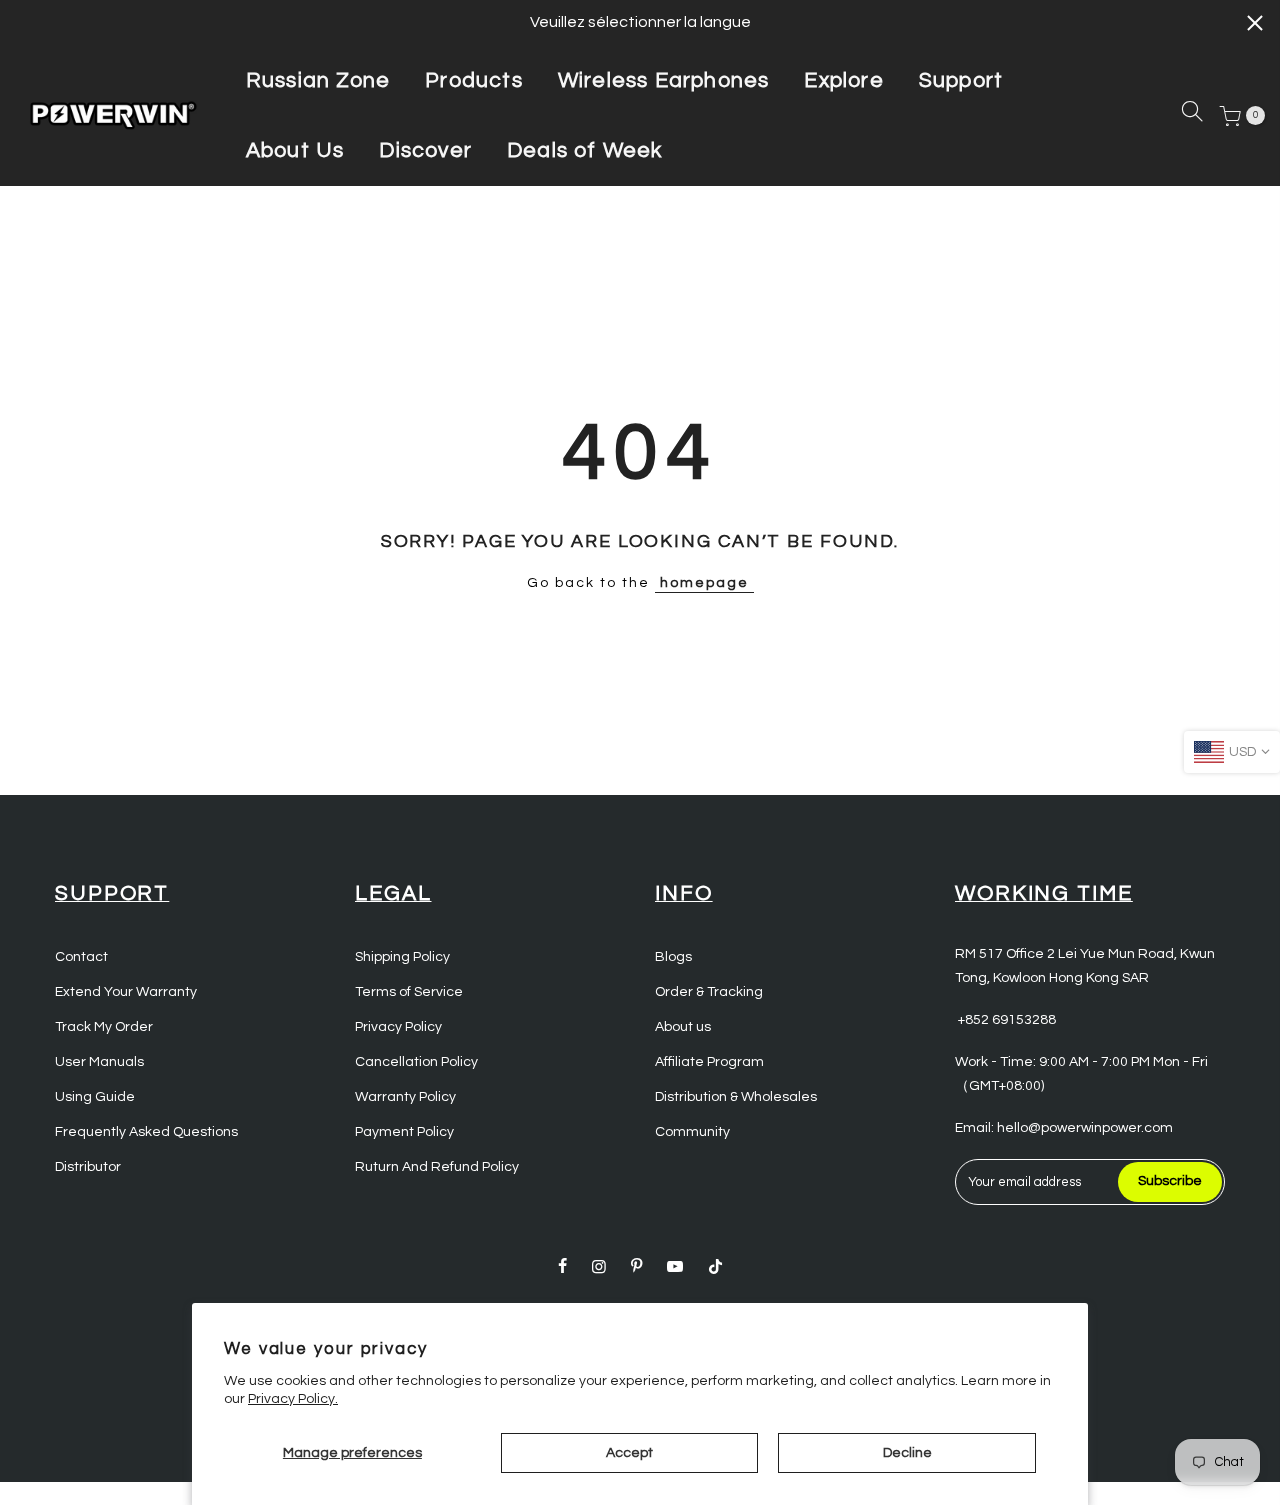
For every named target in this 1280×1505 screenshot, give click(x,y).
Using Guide (95, 1097)
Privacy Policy (398, 1027)
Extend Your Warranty (126, 992)
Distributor (88, 1167)
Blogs (673, 957)
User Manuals (99, 1062)
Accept (629, 1453)
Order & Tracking (709, 992)
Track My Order (104, 1027)
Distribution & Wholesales (736, 1097)
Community (692, 1132)
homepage (704, 583)
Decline (907, 1453)
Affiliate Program (709, 1062)
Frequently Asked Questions (146, 1132)
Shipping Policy (402, 957)
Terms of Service (409, 992)
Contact (81, 957)
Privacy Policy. (293, 1399)
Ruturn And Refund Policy (437, 1167)
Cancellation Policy (416, 1062)
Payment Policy (404, 1132)
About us (683, 1027)
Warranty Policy (405, 1097)
